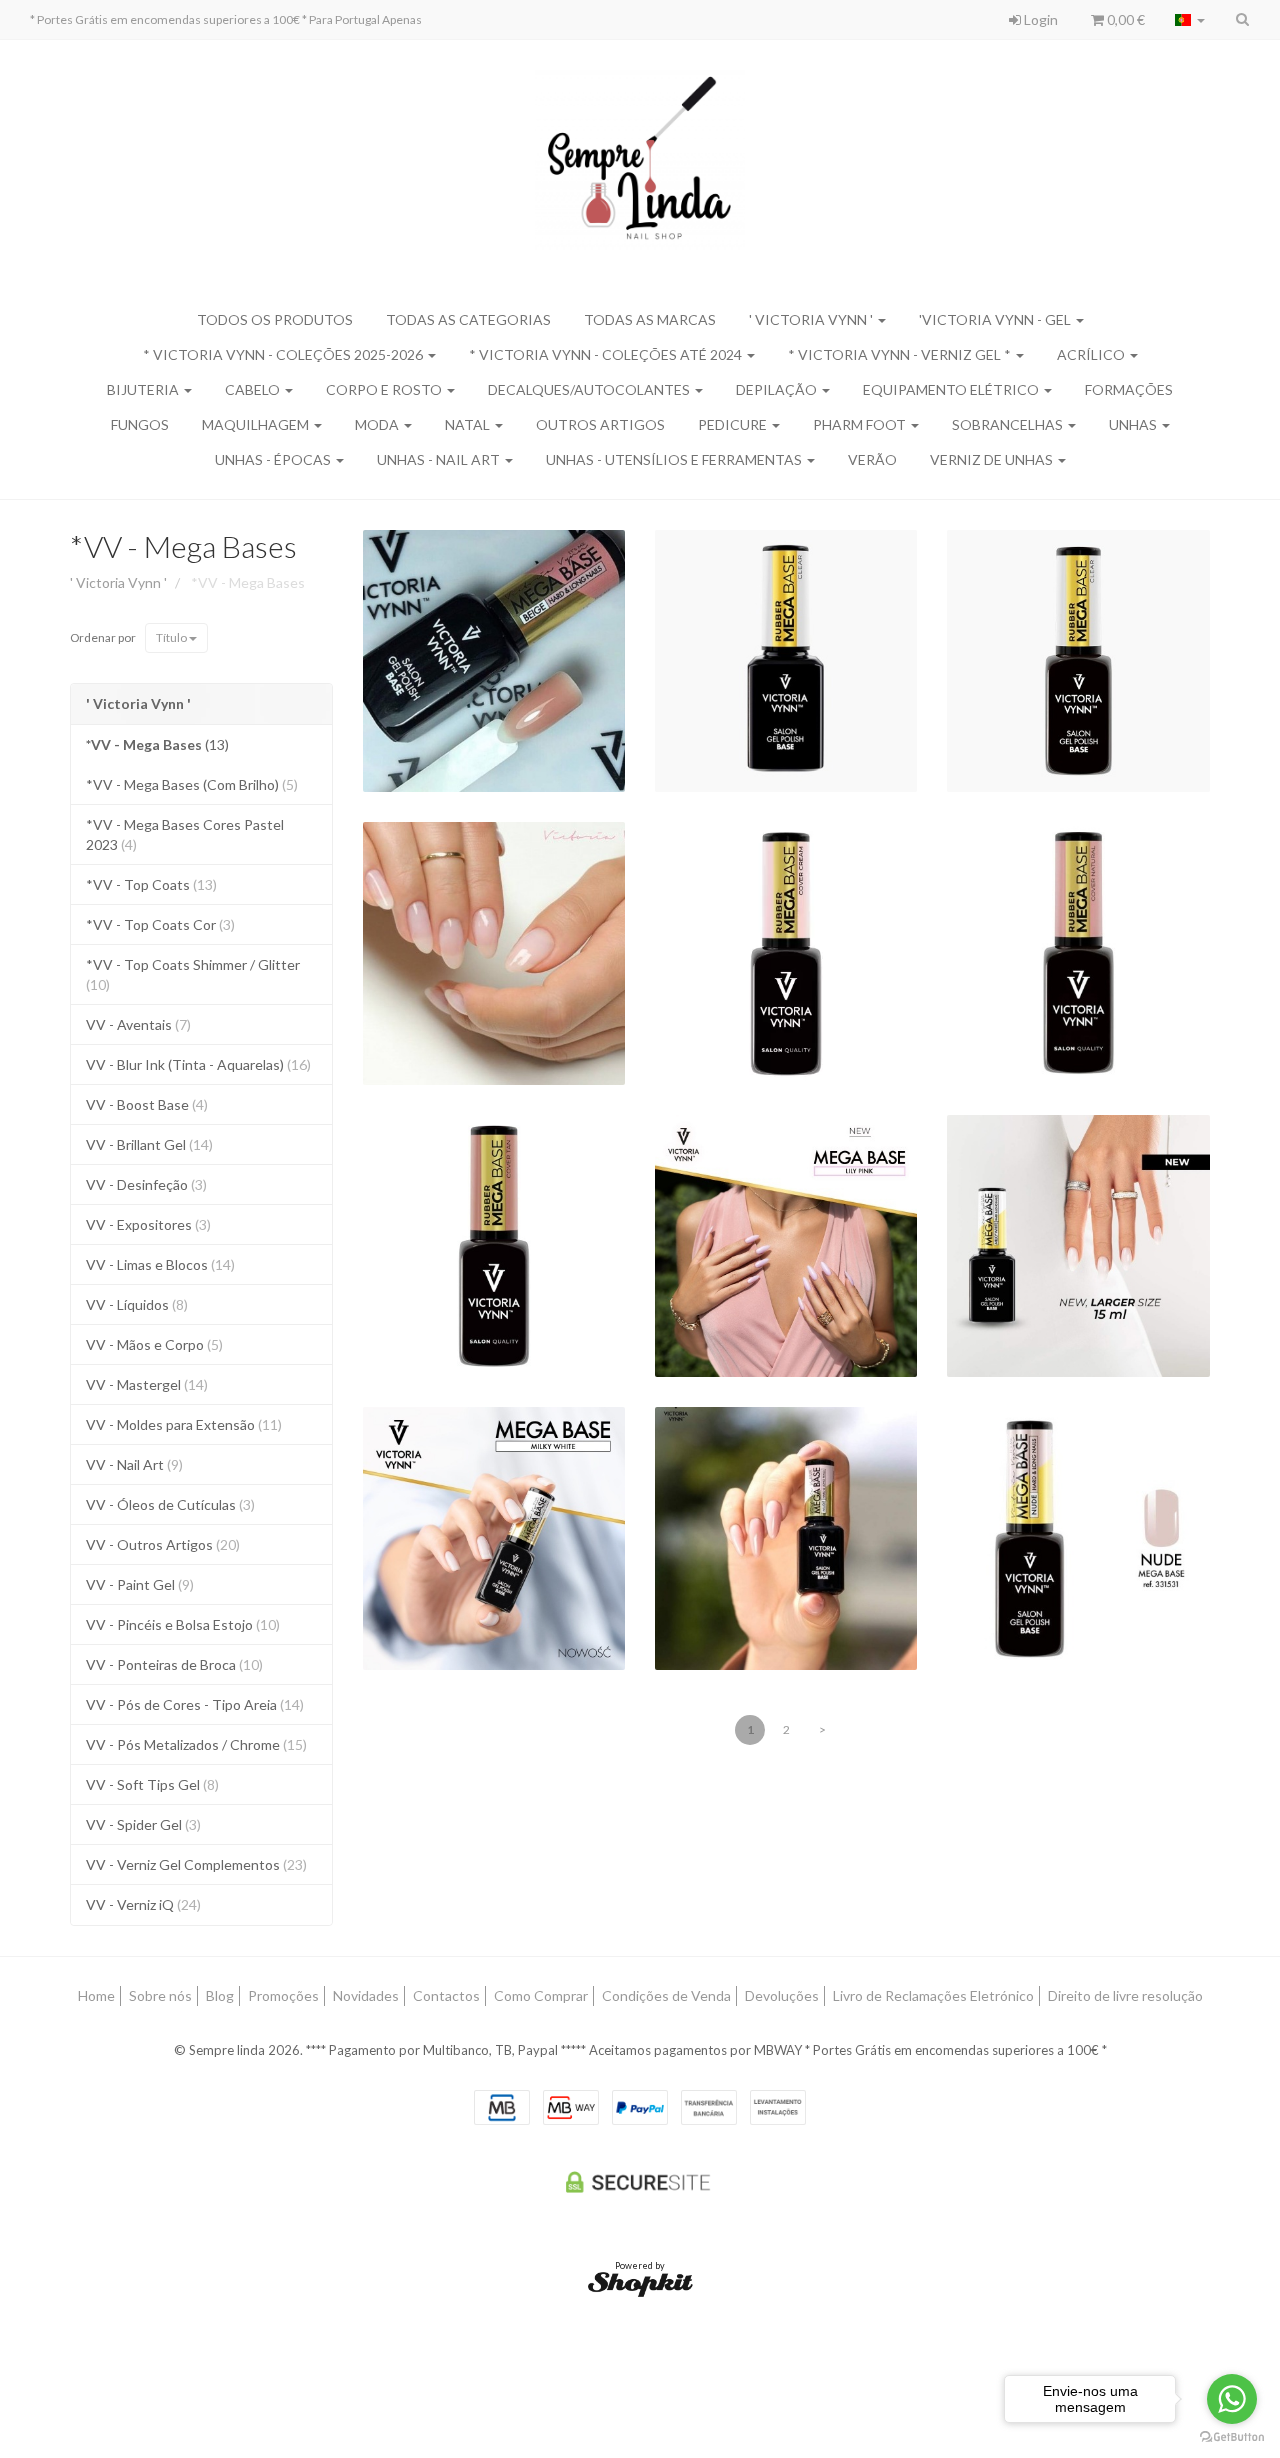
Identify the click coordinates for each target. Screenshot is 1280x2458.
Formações (1129, 389)
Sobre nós (160, 1995)
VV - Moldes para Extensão (184, 1424)
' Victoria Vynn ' (812, 319)
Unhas (1134, 424)
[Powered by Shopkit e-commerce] (640, 2283)
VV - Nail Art (134, 1464)
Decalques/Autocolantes (590, 389)
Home (96, 1995)
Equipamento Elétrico (952, 389)
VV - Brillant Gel (149, 1144)
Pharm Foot (861, 424)
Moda (378, 424)
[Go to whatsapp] (1232, 2399)
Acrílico (1092, 354)
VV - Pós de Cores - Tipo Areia (195, 1704)
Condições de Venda (666, 1995)
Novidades (366, 1995)
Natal (469, 424)
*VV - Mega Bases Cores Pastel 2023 (185, 834)
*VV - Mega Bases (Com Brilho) (192, 784)
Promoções (283, 1995)
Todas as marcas (650, 319)
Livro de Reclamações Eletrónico (933, 1995)
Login (1039, 19)
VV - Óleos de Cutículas (170, 1504)
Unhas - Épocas (274, 459)
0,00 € (1124, 19)
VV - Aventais (138, 1024)
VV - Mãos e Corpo (154, 1344)
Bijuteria (144, 389)
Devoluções (782, 1995)
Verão (872, 459)
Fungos (140, 424)
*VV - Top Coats (151, 884)
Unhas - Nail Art (440, 459)
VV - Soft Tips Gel (152, 1784)
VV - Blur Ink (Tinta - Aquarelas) (198, 1064)
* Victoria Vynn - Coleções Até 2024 (607, 354)
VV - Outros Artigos (163, 1544)
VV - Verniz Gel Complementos (196, 1864)
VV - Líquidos (137, 1304)
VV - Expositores (148, 1224)
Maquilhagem (257, 424)
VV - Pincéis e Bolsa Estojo (183, 1624)
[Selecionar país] (1190, 20)
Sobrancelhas (1009, 424)
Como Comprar (541, 1995)
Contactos (446, 1995)
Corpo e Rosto (385, 389)
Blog (220, 1995)
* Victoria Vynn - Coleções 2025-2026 (284, 354)
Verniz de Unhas (993, 459)
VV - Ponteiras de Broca (174, 1664)
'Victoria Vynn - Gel (996, 319)
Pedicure (734, 424)
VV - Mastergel (147, 1384)
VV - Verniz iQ (143, 1904)
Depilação (778, 389)
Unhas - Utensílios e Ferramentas (675, 459)
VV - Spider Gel (143, 1824)
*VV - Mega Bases (183, 546)
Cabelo (254, 389)
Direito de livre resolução (1125, 1995)
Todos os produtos (275, 319)
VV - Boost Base (147, 1104)
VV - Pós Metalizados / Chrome (196, 1744)
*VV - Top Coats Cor (160, 924)
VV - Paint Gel (140, 1584)
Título (172, 637)
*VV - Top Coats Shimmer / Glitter (193, 974)
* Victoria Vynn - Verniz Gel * (901, 354)
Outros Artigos (600, 424)
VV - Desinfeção (146, 1184)
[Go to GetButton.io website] (1232, 2437)
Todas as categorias (468, 319)
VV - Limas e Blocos (160, 1264)
